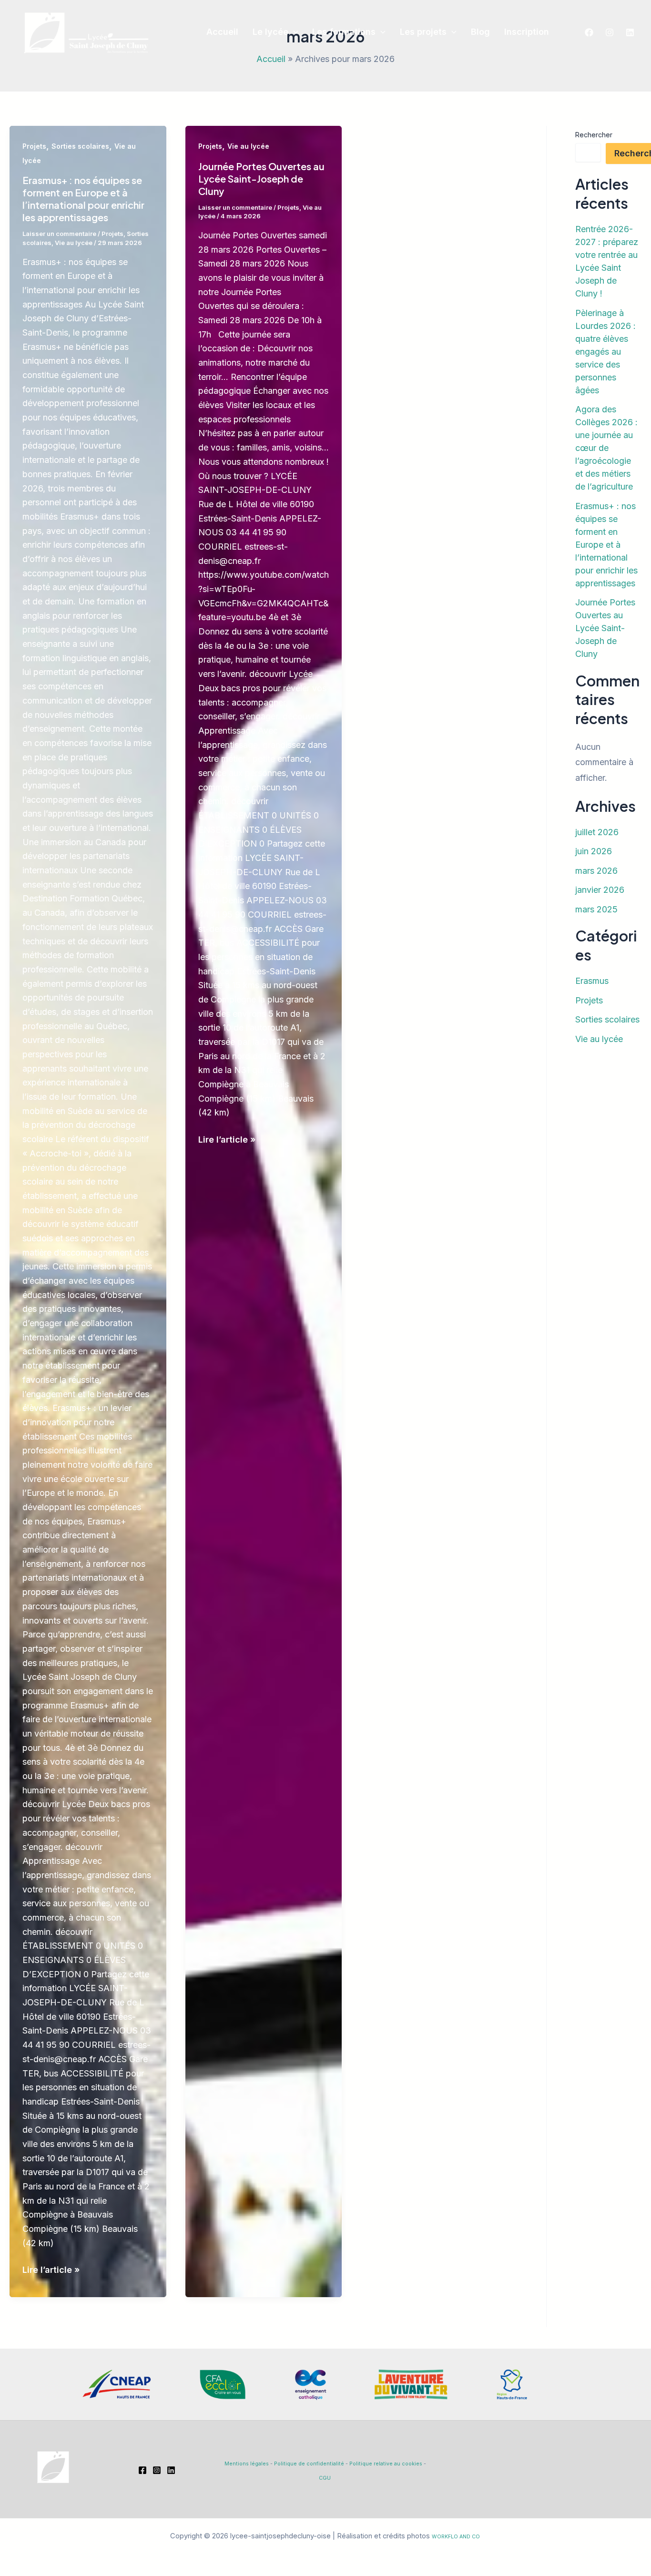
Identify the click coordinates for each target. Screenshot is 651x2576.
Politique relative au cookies (386, 2464)
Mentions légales (247, 2464)
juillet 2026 (597, 832)
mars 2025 (596, 909)
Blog (480, 32)
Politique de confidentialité (309, 2464)
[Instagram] (610, 32)
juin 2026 (594, 851)
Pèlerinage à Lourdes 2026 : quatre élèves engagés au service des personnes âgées (605, 352)
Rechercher (594, 135)
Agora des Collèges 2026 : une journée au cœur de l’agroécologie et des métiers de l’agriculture (606, 448)
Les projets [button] (423, 32)
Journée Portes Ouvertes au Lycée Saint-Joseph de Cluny (261, 179)
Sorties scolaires (80, 146)
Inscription (527, 32)
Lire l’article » (51, 2271)
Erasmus (592, 981)
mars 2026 (596, 871)
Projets (34, 146)
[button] (293, 32)
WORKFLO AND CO (456, 2537)
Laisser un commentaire (59, 234)
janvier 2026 (600, 890)
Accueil (222, 32)
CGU (325, 2478)
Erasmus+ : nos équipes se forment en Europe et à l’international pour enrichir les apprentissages (83, 199)
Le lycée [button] (270, 32)
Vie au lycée (74, 243)
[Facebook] (589, 32)
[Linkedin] (630, 32)
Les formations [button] (344, 32)
